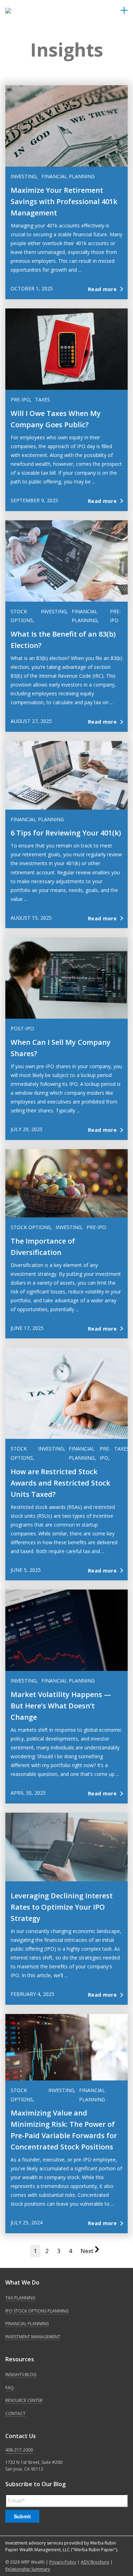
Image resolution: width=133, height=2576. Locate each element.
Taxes (43, 400)
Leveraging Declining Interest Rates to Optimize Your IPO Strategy (62, 1907)
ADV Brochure (95, 2562)
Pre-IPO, (21, 400)
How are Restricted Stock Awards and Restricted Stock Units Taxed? (60, 1483)
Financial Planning (68, 176)
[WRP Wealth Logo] (23, 11)
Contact (15, 2413)
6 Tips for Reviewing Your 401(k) (66, 833)
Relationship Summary (28, 2569)
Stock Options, (31, 1227)
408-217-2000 (19, 2450)
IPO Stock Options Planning (37, 2311)
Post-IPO (22, 1028)
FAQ (10, 2388)
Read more (102, 289)
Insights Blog (21, 2375)
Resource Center (24, 2400)
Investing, (24, 176)
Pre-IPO (96, 1227)
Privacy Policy (63, 2562)
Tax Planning (20, 2298)
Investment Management (33, 2337)
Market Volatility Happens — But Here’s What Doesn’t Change (61, 1706)
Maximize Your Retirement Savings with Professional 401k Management (64, 201)
